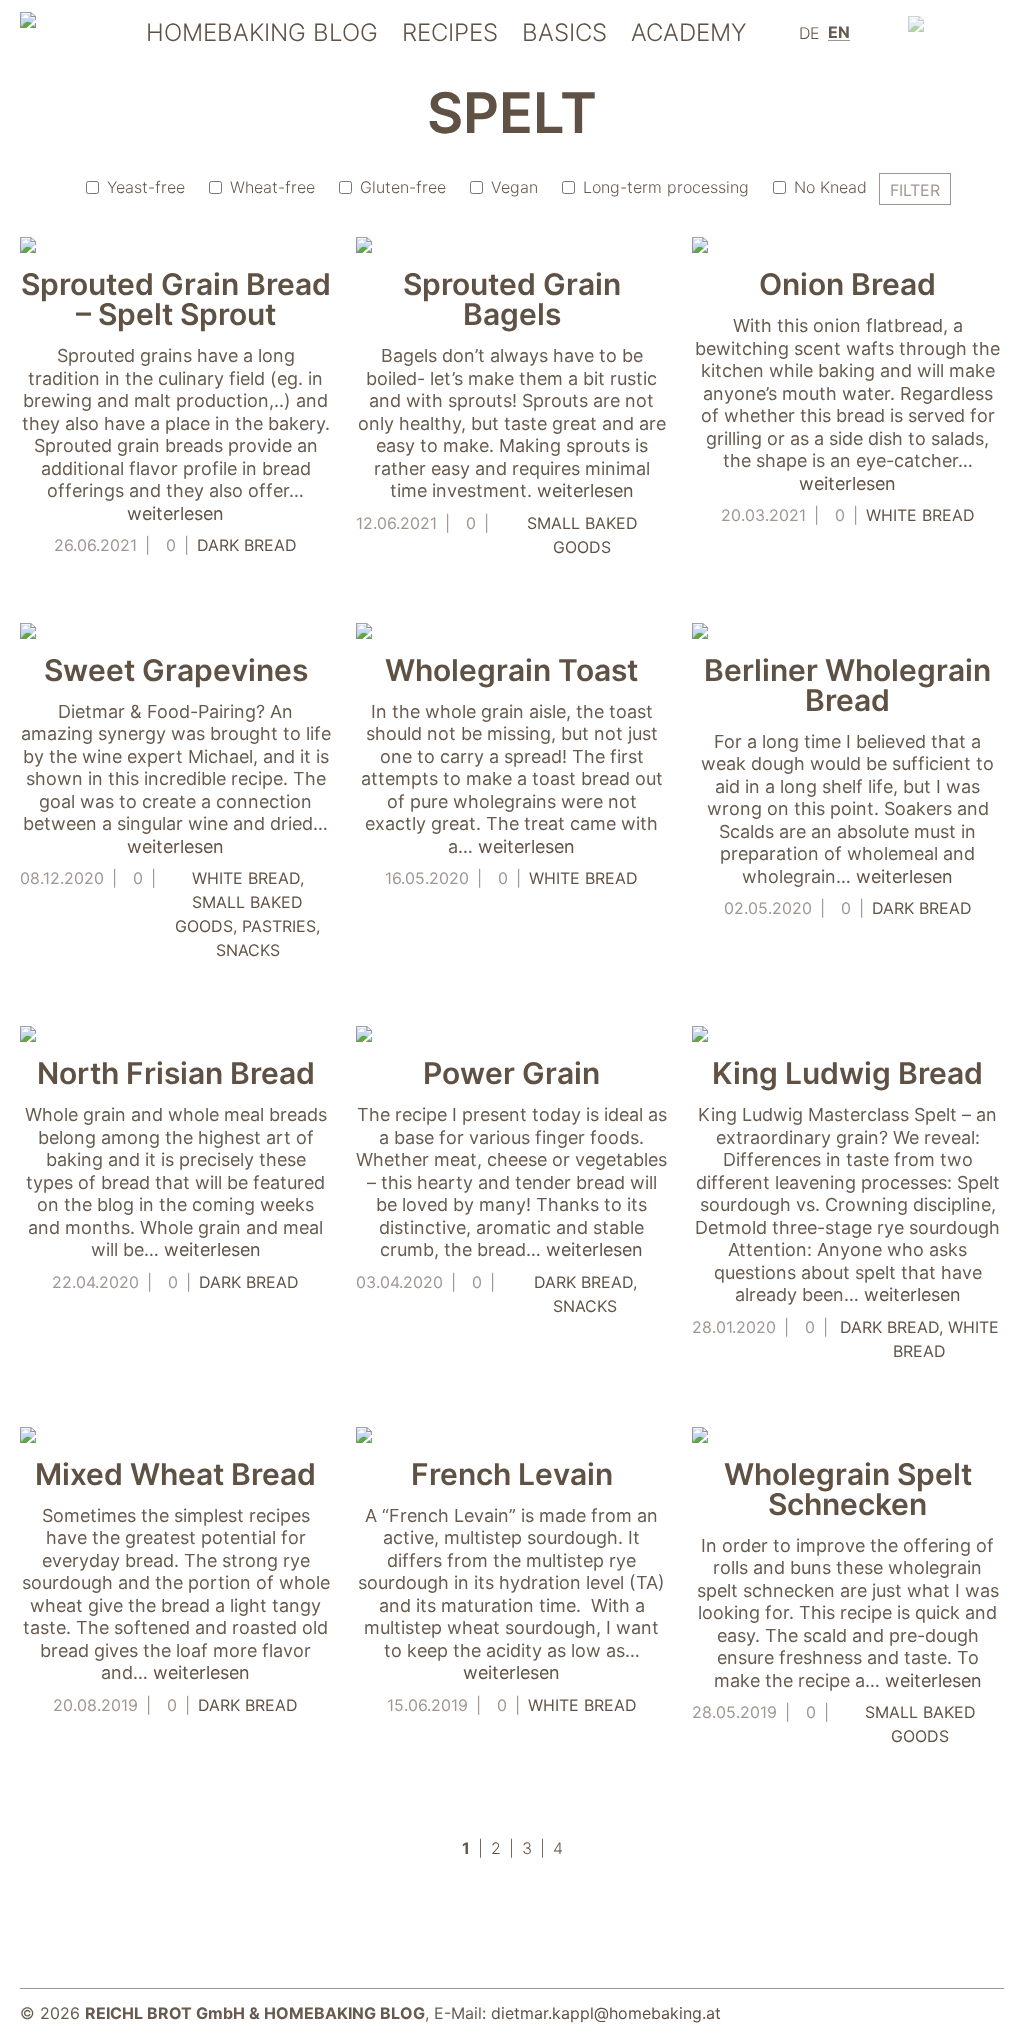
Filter (915, 190)
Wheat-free (272, 187)
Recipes (450, 34)
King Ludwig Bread (847, 1073)
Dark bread (247, 545)
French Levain (512, 1474)
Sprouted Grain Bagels (512, 299)
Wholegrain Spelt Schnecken (848, 1489)
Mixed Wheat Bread (175, 1474)
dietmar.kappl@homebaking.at (606, 2013)
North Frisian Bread (176, 1073)
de (809, 33)
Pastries (279, 926)
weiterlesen (175, 513)
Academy (689, 34)
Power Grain (511, 1073)
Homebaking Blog (262, 34)
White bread (920, 515)
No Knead (830, 187)
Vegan (514, 187)
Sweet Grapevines (176, 670)
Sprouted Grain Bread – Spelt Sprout (176, 299)
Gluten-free (403, 187)
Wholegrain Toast (511, 670)
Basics (564, 34)
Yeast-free (146, 187)
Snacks (248, 950)
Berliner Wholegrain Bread (847, 685)
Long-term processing (666, 187)
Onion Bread (847, 284)
